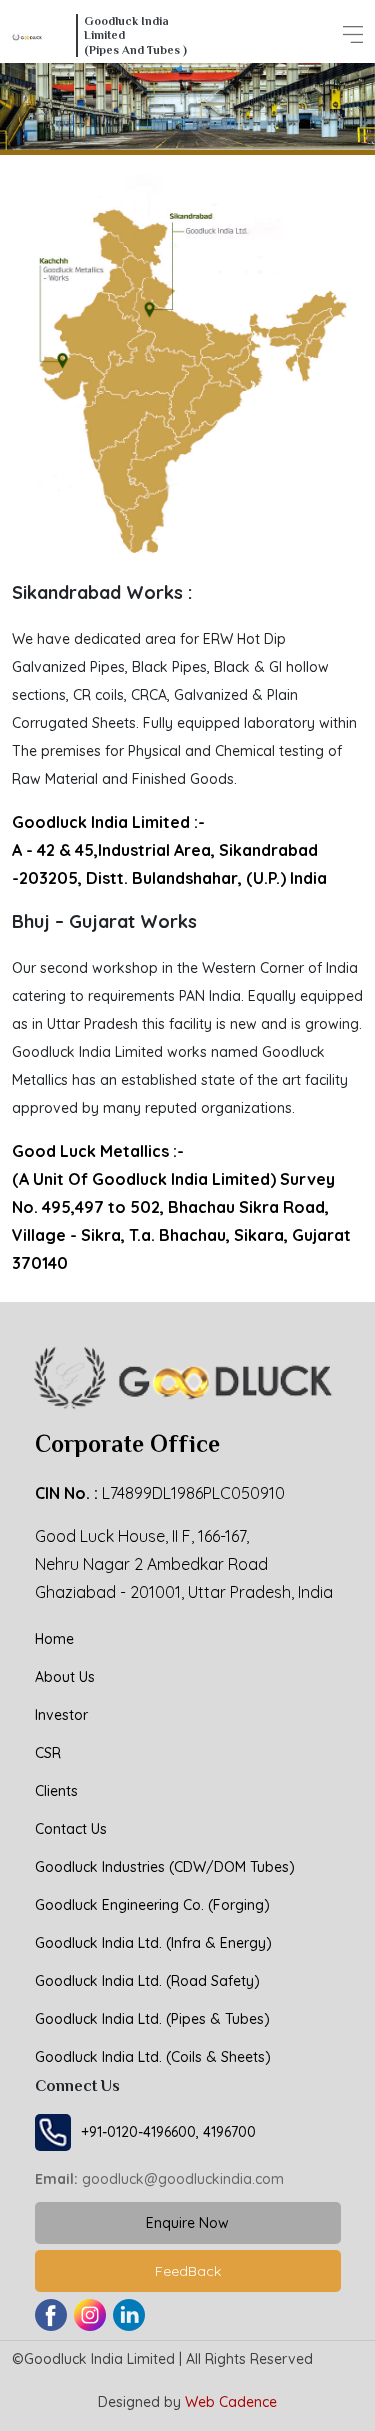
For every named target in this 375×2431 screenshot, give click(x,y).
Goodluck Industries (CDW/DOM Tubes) (165, 1867)
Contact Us (71, 1829)
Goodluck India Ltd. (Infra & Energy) (153, 1943)
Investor (61, 1715)
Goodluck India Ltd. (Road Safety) (147, 1981)
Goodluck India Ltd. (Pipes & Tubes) (152, 2019)
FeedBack (188, 2271)
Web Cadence (231, 2402)
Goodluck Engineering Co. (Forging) (152, 1905)
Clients (56, 1791)
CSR (48, 1753)
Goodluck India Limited (99, 2359)
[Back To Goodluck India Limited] (41, 36)
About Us (65, 1677)
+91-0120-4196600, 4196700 (168, 2132)
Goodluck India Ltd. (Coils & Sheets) (153, 2057)
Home (54, 1639)
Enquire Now (187, 2223)
